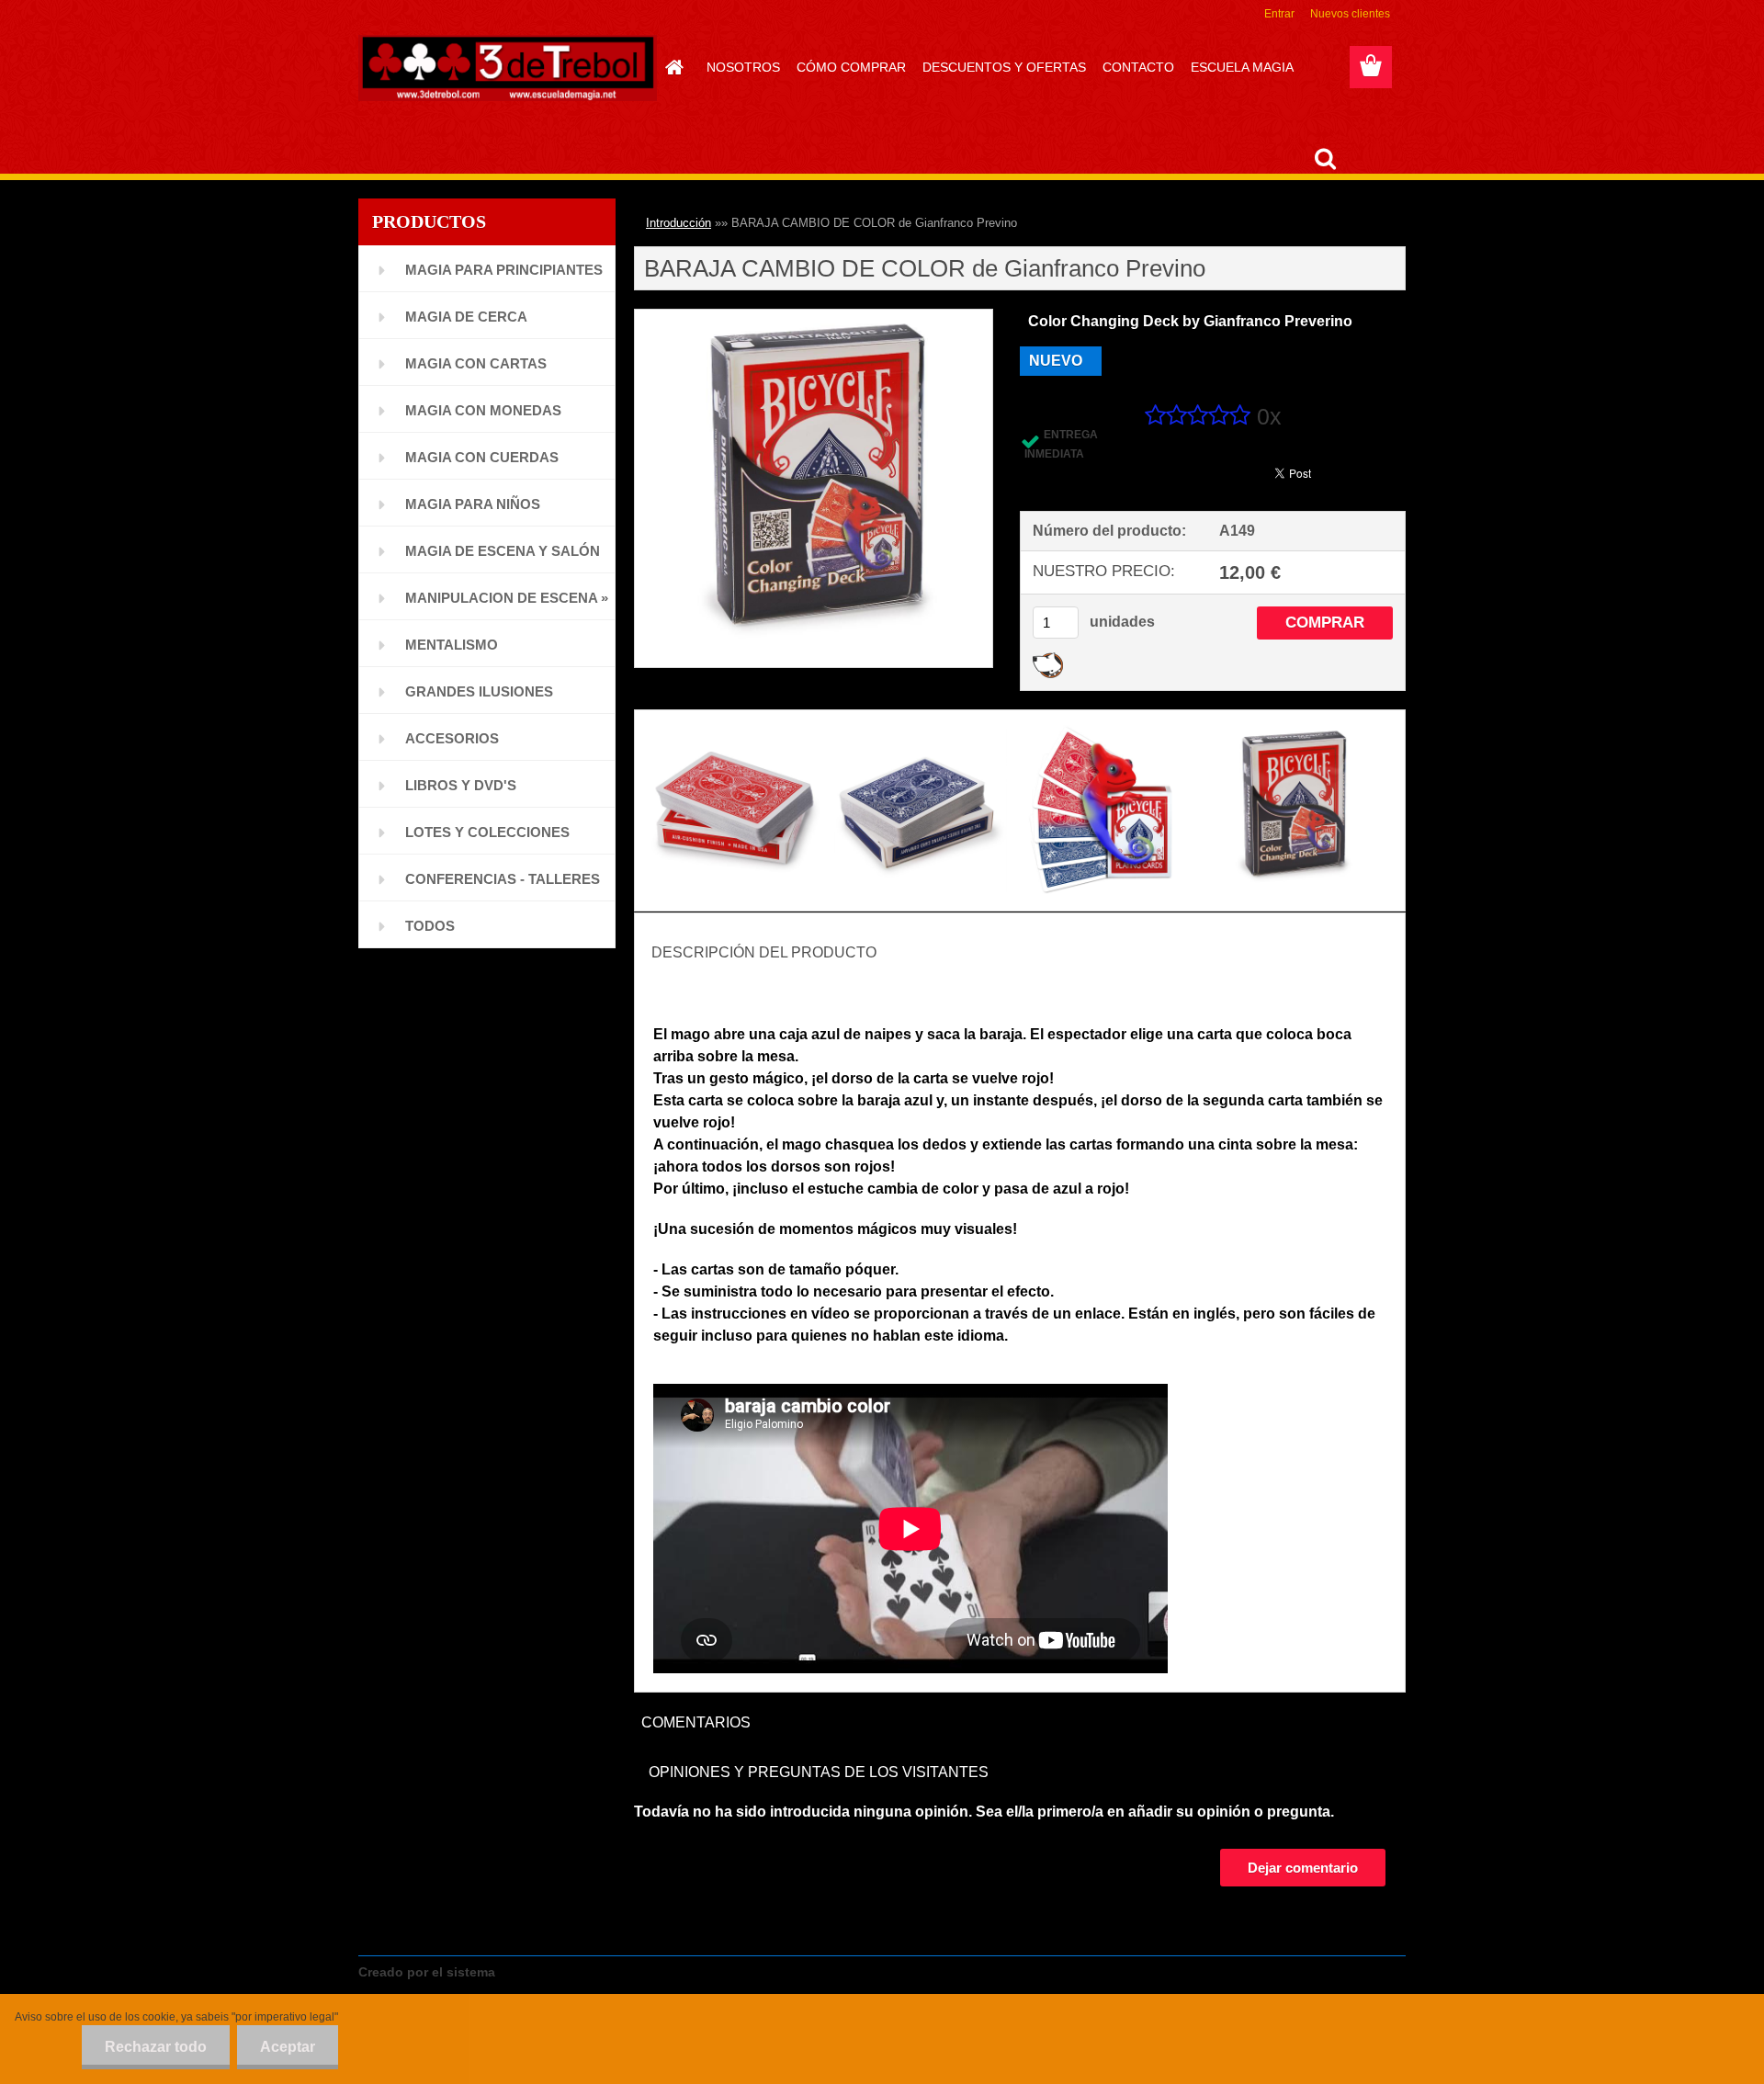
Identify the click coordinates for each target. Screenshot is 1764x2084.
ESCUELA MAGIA (1242, 67)
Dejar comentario (1303, 1868)
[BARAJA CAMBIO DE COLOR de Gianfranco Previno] (814, 317)
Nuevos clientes (1350, 14)
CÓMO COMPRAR (851, 67)
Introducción (678, 223)
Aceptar (288, 2047)
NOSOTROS (743, 67)
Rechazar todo (156, 2047)
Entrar (1279, 14)
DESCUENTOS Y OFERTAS (1004, 67)
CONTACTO (1138, 67)
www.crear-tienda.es (566, 1972)
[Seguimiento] (1048, 659)
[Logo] (508, 68)
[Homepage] (672, 67)
